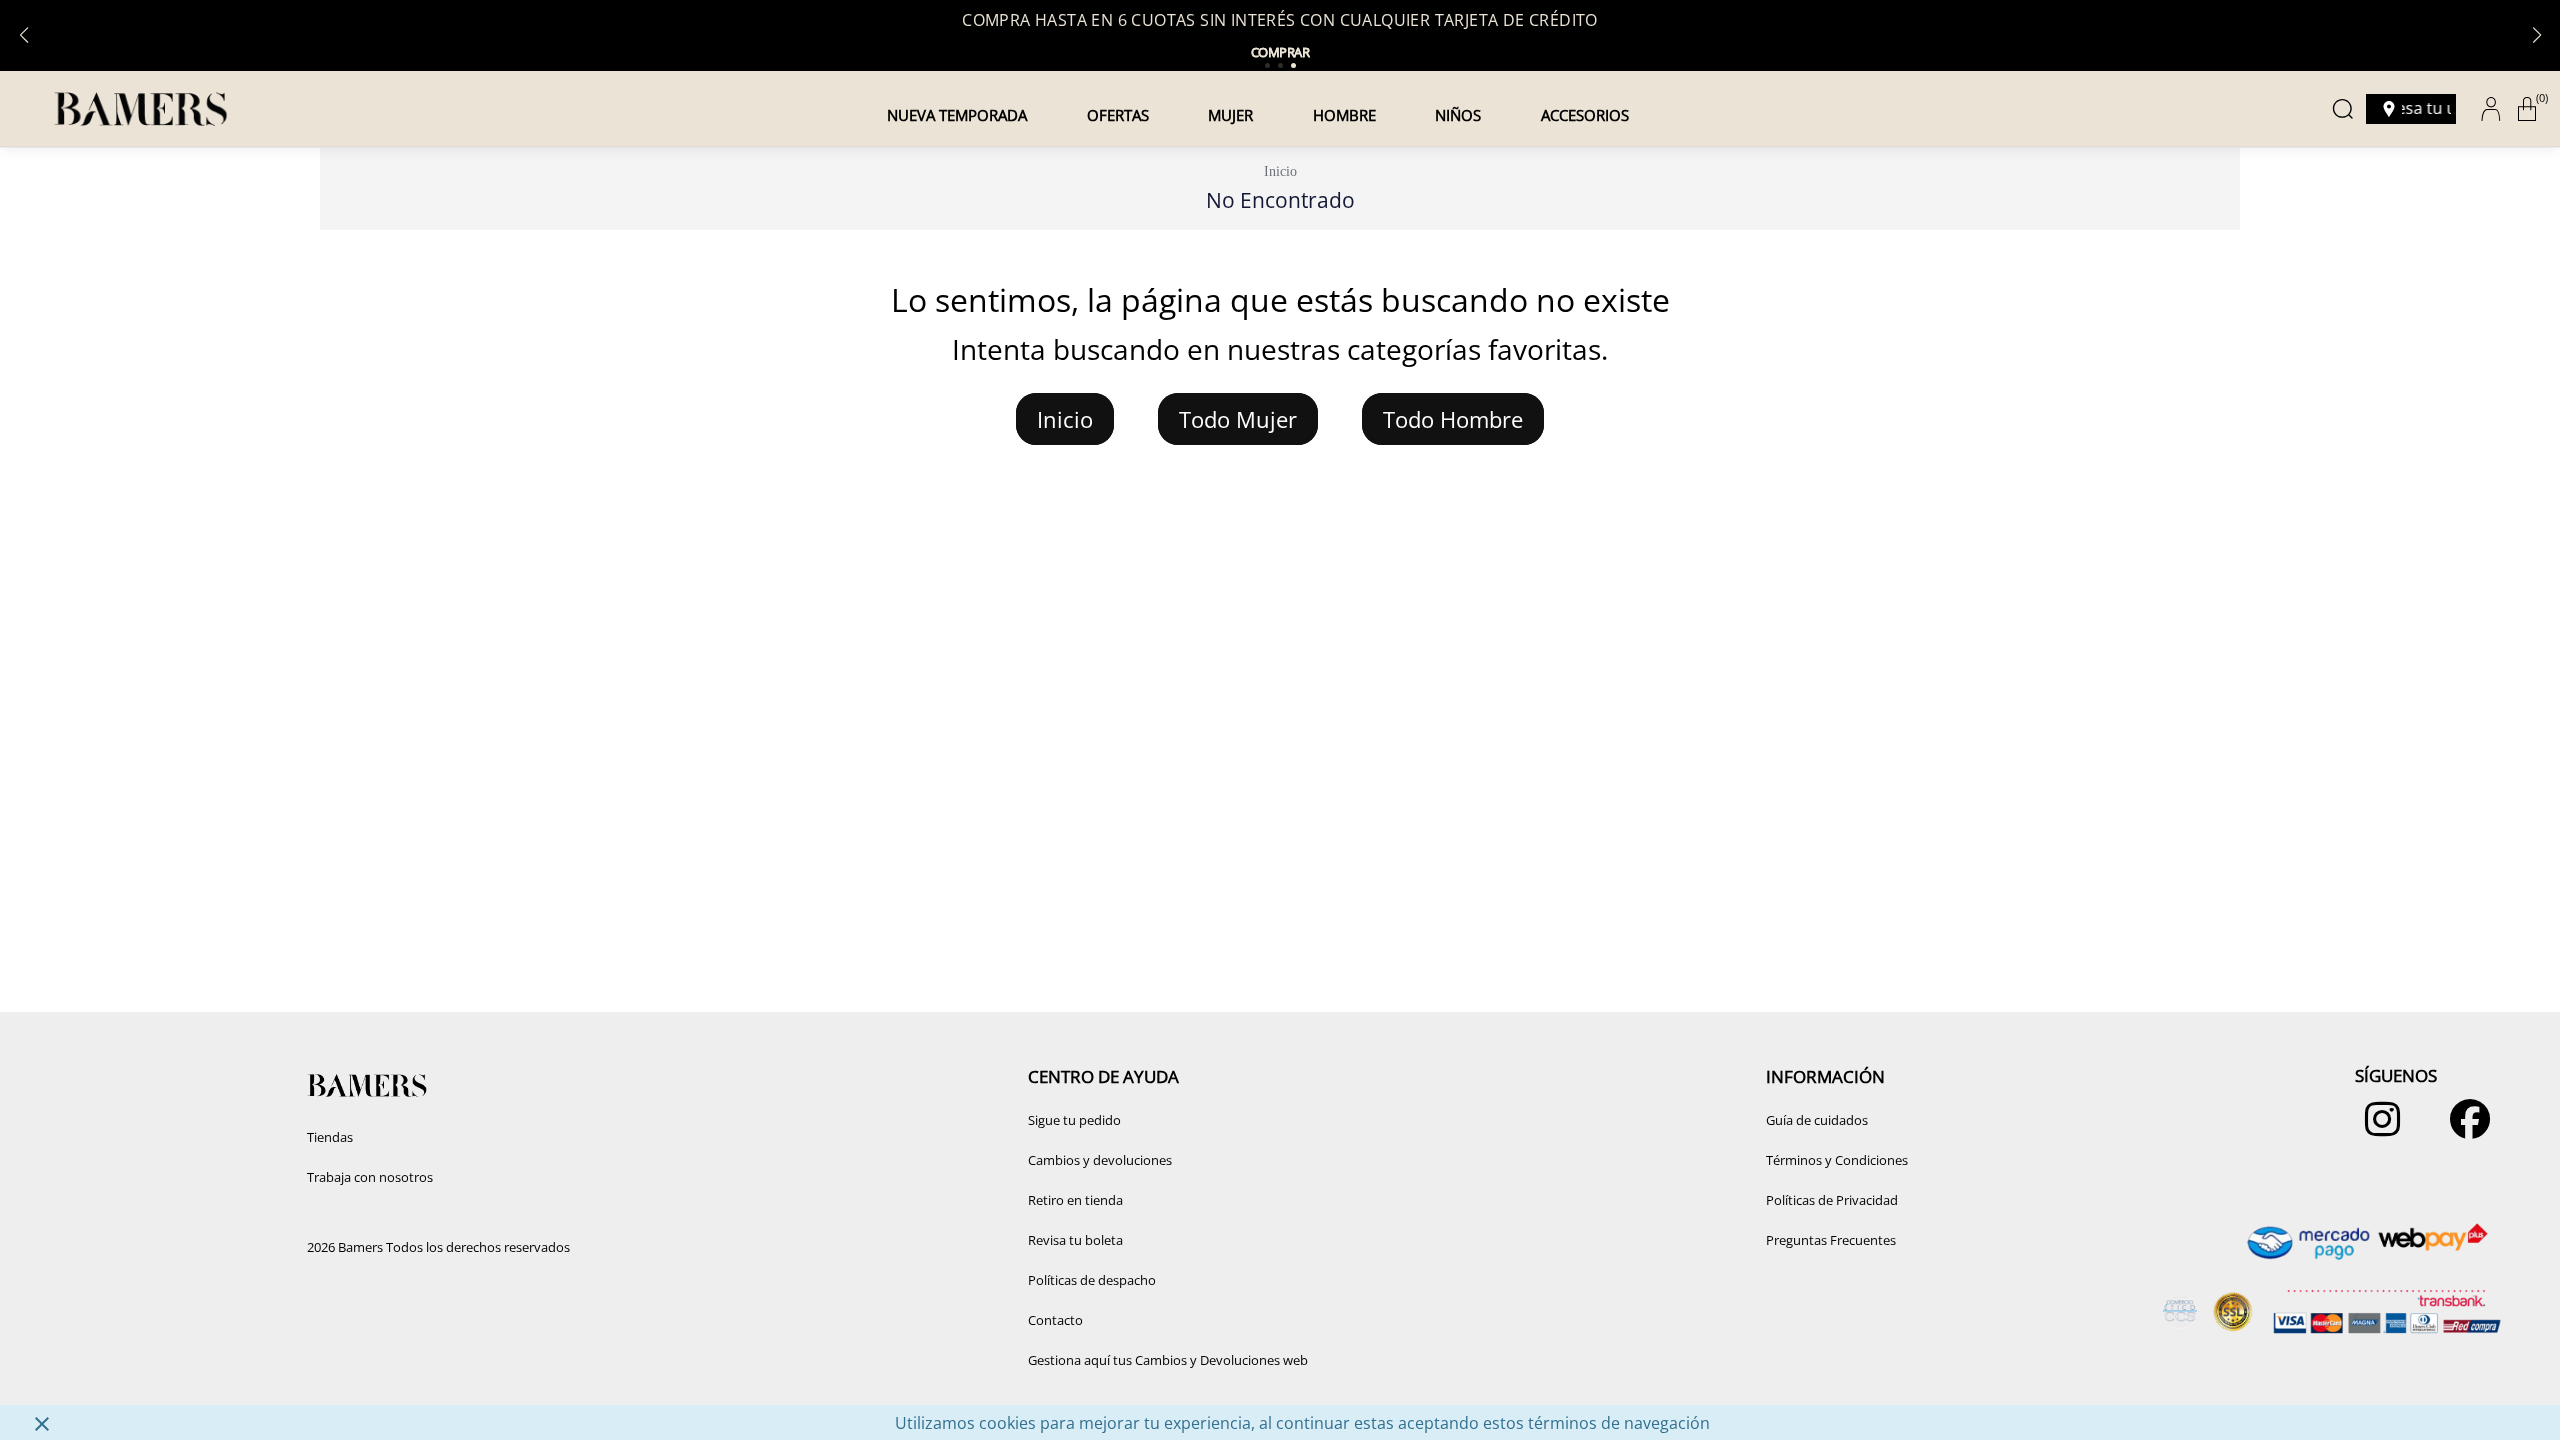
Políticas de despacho (1092, 1280)
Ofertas (1118, 115)
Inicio (1280, 171)
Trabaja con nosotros (370, 1177)
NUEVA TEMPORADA (957, 115)
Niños (1458, 115)
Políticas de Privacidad (1832, 1200)
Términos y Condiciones (1837, 1160)
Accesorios (1585, 115)
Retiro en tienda (1075, 1200)
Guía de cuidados (1817, 1120)
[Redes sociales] (2377, 1129)
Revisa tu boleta (1075, 1240)
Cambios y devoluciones (1100, 1160)
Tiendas (330, 1137)
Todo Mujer (1238, 419)
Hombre (1344, 115)
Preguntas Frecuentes (1831, 1240)
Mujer (1230, 115)
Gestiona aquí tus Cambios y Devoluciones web (1168, 1360)
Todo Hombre (1453, 419)
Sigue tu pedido (1074, 1120)
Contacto (1055, 1320)
